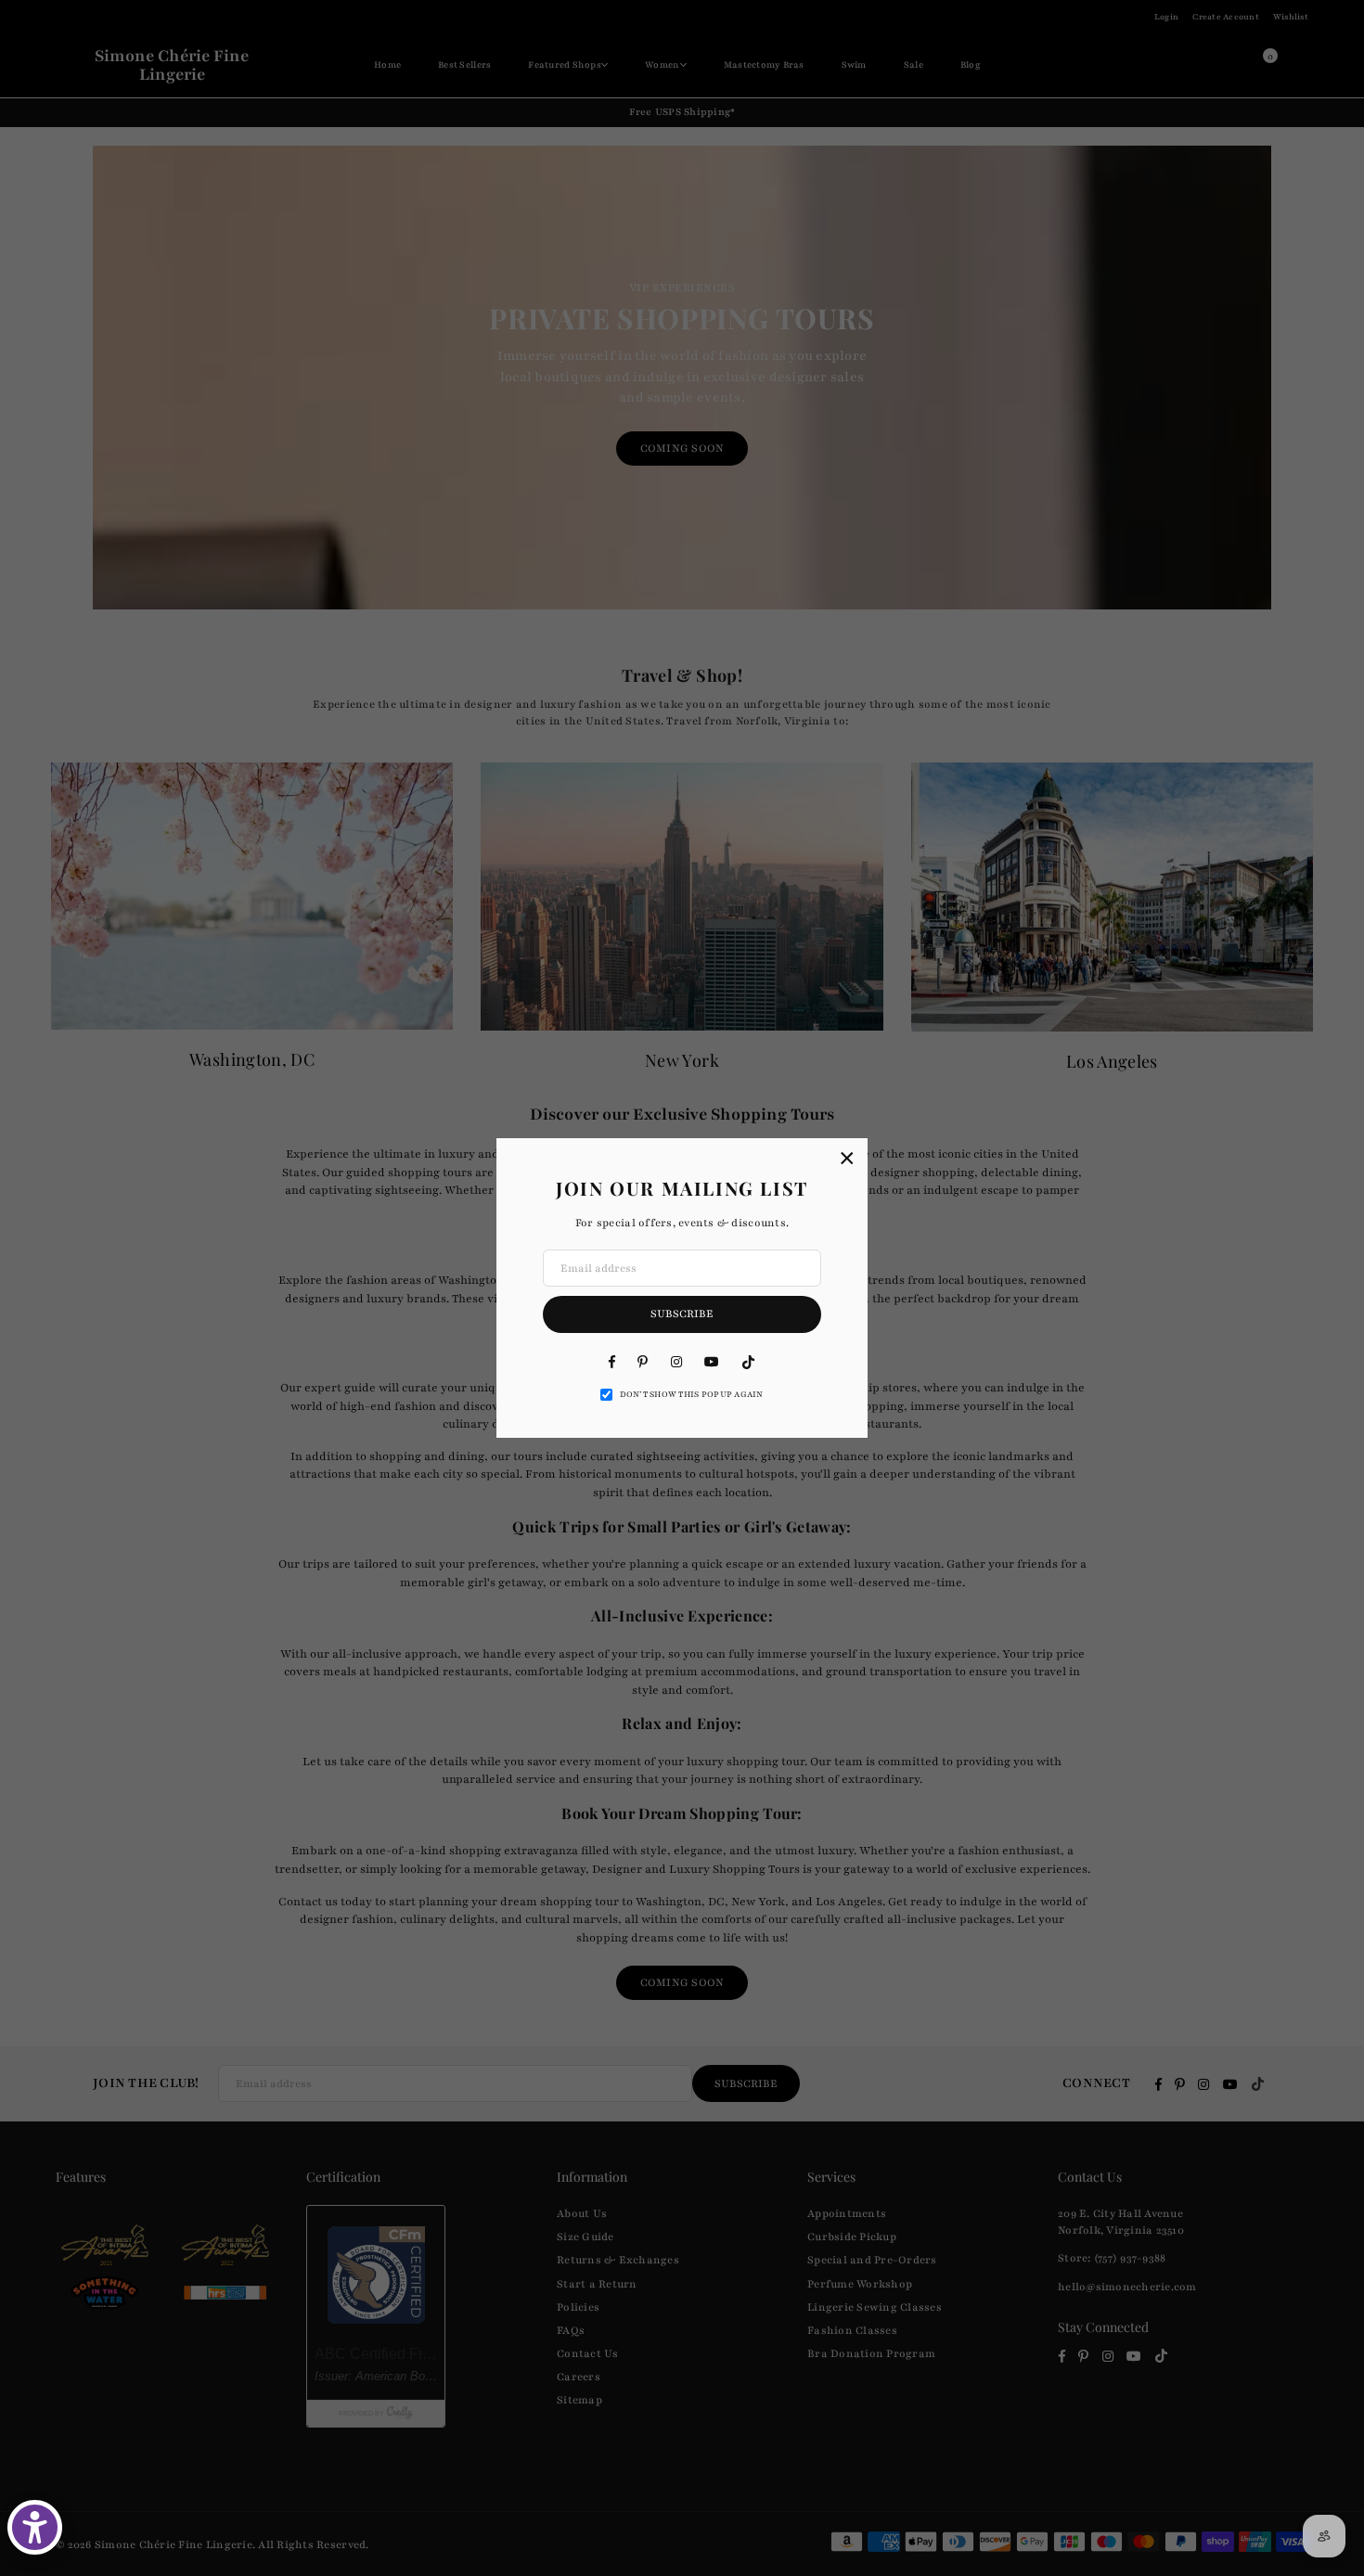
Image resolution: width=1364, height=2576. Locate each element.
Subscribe (682, 1314)
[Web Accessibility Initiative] (35, 2527)
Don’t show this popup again (692, 1394)
